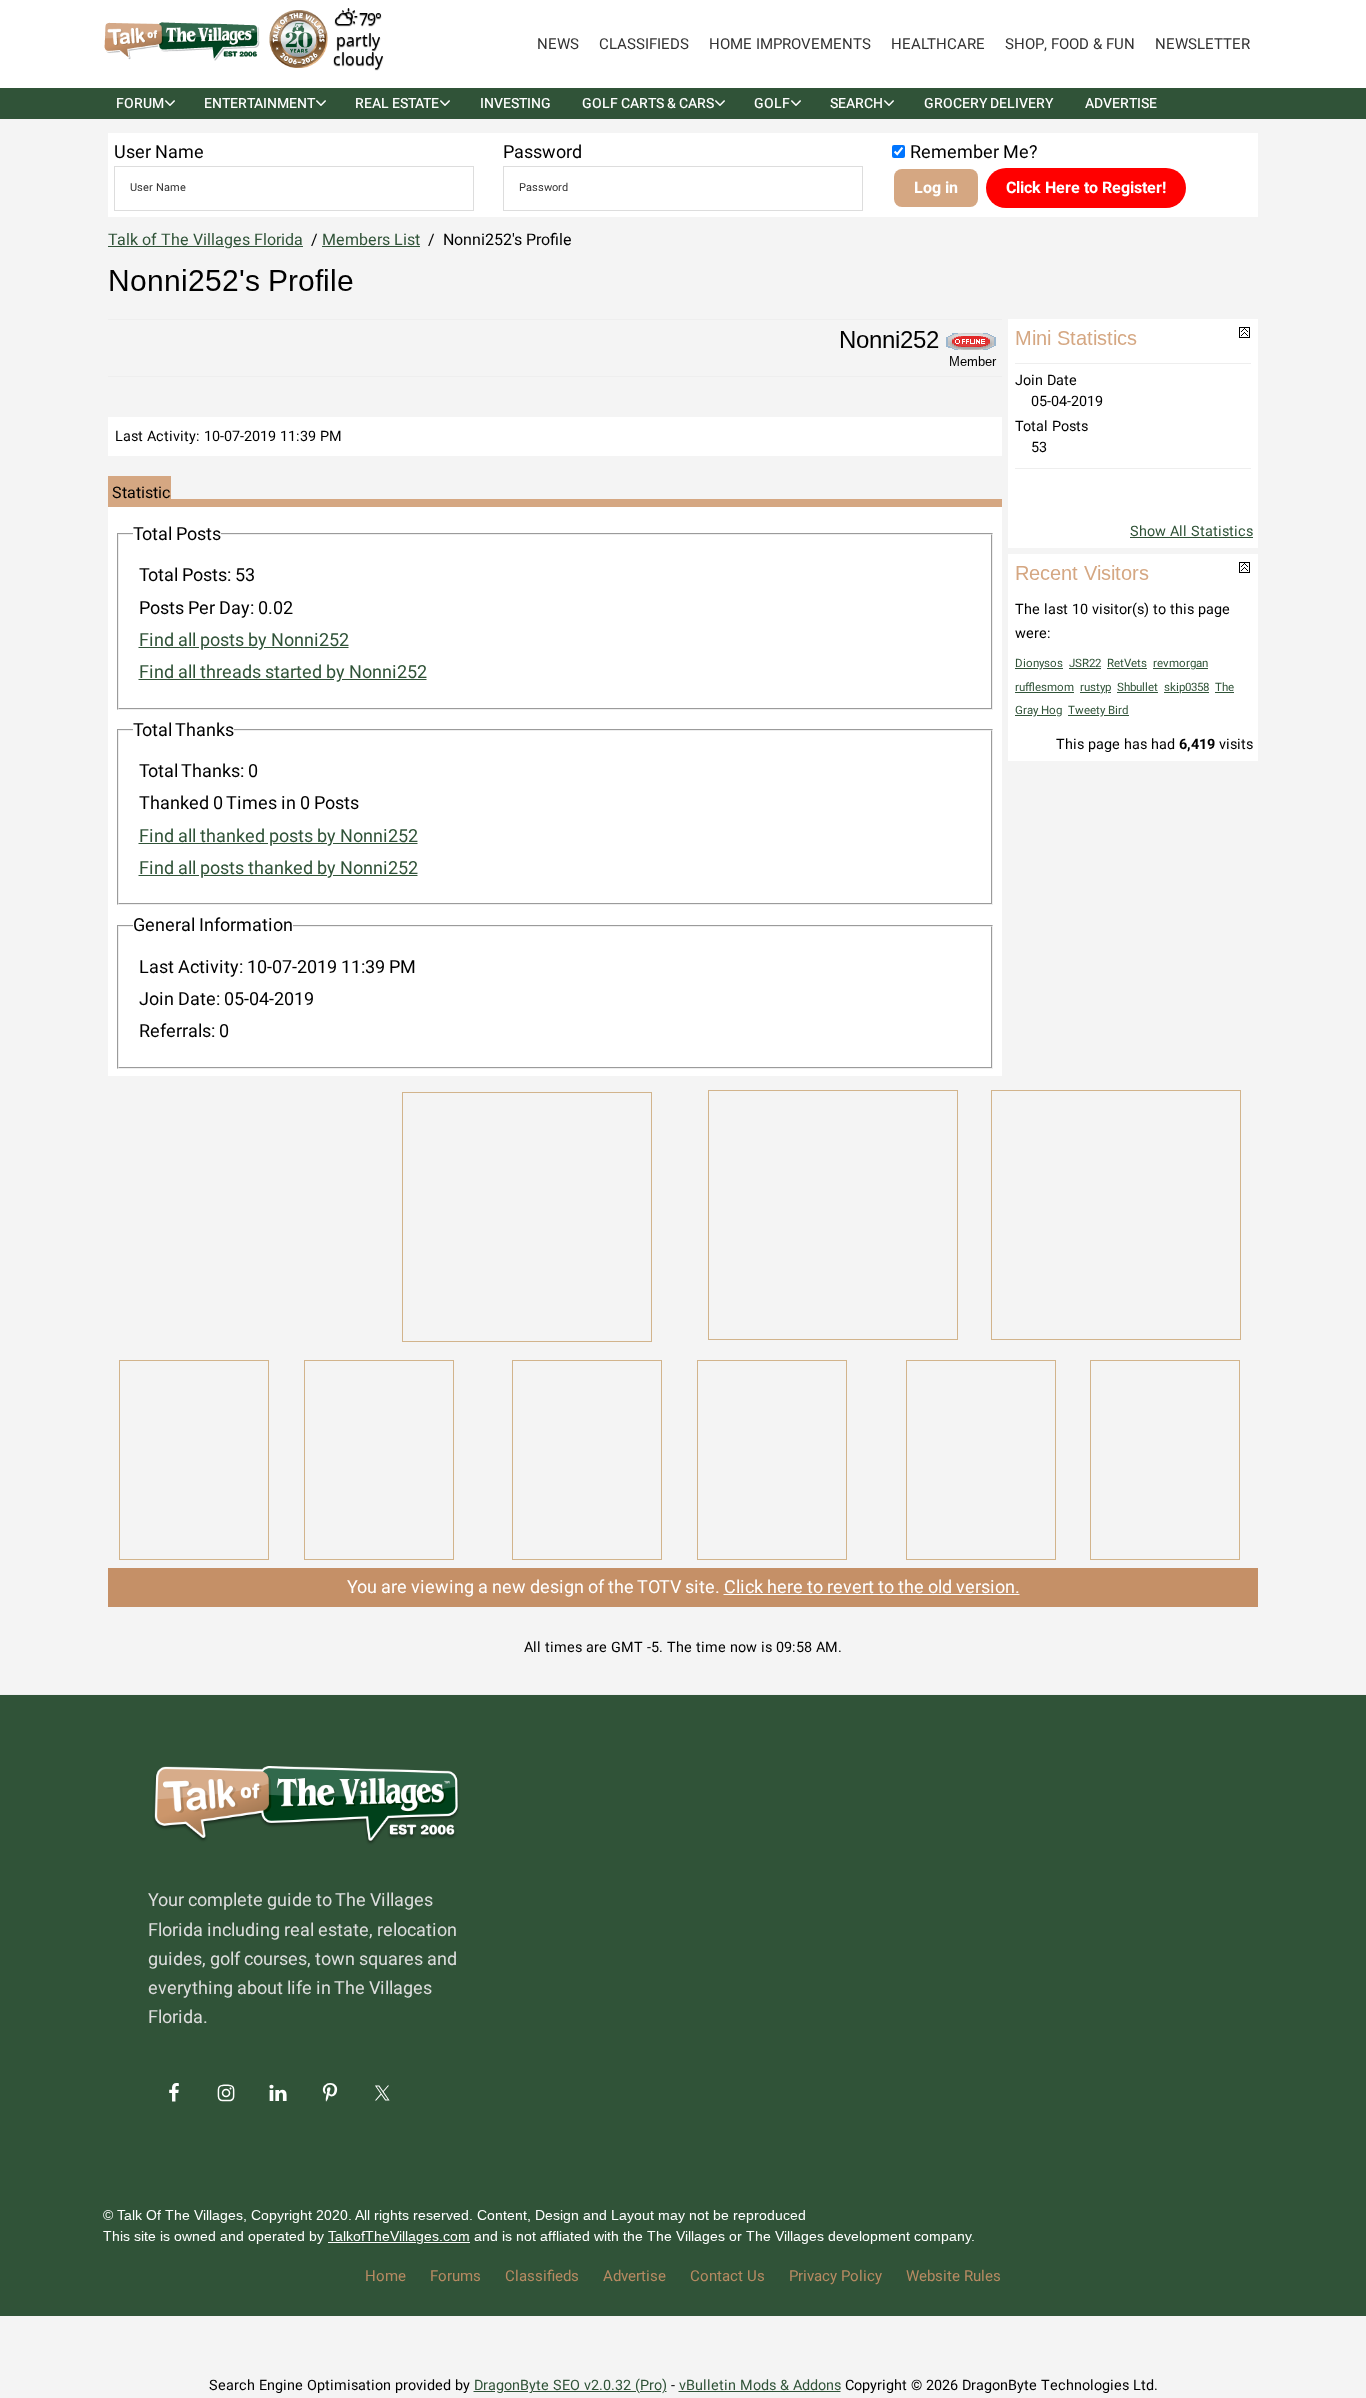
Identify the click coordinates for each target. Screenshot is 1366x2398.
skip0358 (1186, 687)
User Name (159, 152)
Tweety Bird (1098, 710)
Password (542, 152)
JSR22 (1085, 663)
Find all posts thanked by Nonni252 (278, 868)
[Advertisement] (243, 1213)
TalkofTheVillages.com (399, 2236)
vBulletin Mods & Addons (760, 2385)
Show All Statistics (1191, 531)
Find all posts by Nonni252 (244, 640)
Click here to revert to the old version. (872, 1587)
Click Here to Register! (1086, 188)
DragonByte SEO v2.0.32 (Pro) (570, 2385)
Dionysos (1039, 663)
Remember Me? (974, 152)
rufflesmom (1044, 687)
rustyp (1095, 687)
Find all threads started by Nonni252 (283, 672)
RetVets (1127, 663)
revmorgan (1180, 663)
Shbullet (1137, 687)
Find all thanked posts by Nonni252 (278, 836)
